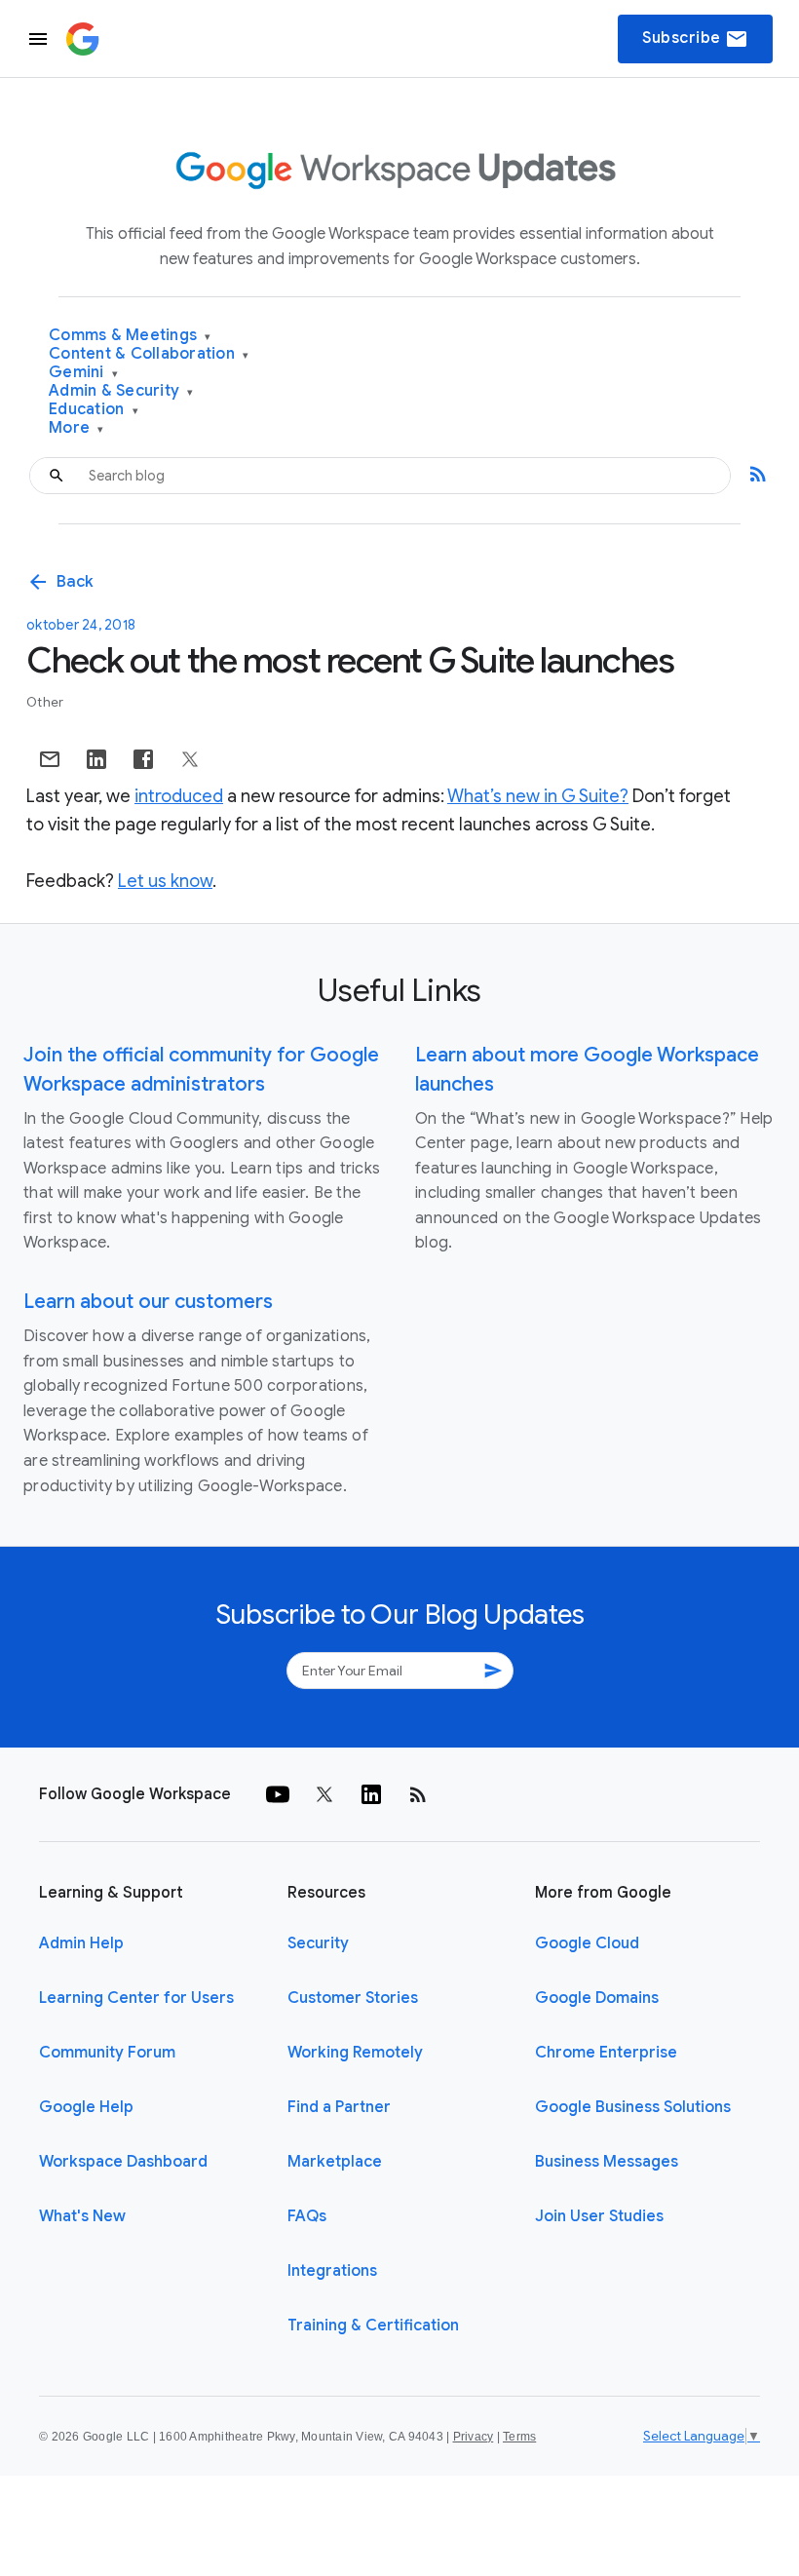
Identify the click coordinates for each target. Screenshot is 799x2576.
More (76, 428)
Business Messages (607, 2162)
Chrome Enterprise (606, 2053)
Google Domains (597, 1998)
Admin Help (81, 1943)
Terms (519, 2437)
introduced (179, 796)
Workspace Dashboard (123, 2162)
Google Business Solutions (633, 2107)
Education (94, 410)
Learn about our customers (148, 1302)
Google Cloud (587, 1943)
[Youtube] (278, 1794)
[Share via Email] (50, 759)
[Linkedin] (371, 1794)
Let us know (165, 881)
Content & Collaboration (149, 354)
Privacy (474, 2437)
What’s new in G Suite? (538, 796)
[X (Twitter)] (324, 1794)
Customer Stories (353, 1998)
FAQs (307, 2216)
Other (45, 702)
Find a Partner (339, 2107)
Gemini (83, 373)
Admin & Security (121, 391)
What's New (82, 2216)
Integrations (332, 2271)
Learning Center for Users (136, 1998)
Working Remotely (355, 2053)
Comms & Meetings (130, 336)
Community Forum (107, 2053)
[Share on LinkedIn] (96, 759)
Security (318, 1943)
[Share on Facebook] (143, 759)
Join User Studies (599, 2216)
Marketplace (335, 2162)
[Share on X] (190, 759)
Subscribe (695, 39)
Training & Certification (373, 2326)
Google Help (86, 2107)
